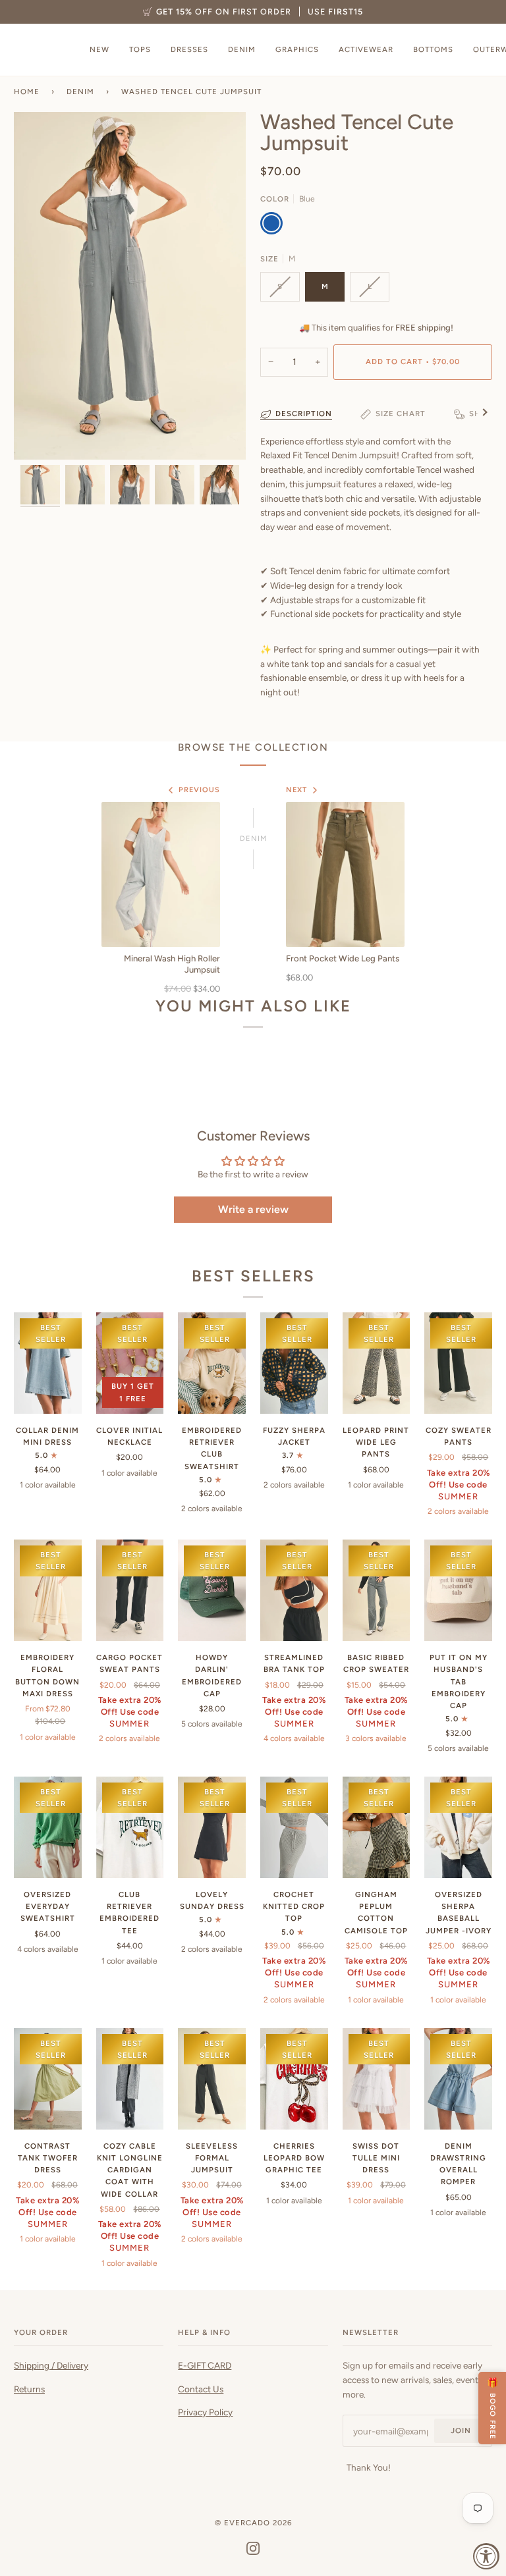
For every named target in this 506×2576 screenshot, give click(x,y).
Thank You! (369, 2467)
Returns (29, 2389)
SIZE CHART (401, 414)
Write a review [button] (253, 1209)
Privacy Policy (205, 2412)
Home (27, 92)
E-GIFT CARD (205, 2365)
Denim (80, 92)
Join (461, 2430)
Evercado (247, 2523)
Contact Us (201, 2389)
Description (304, 414)
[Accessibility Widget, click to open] (486, 2556)
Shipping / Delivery (51, 2365)
